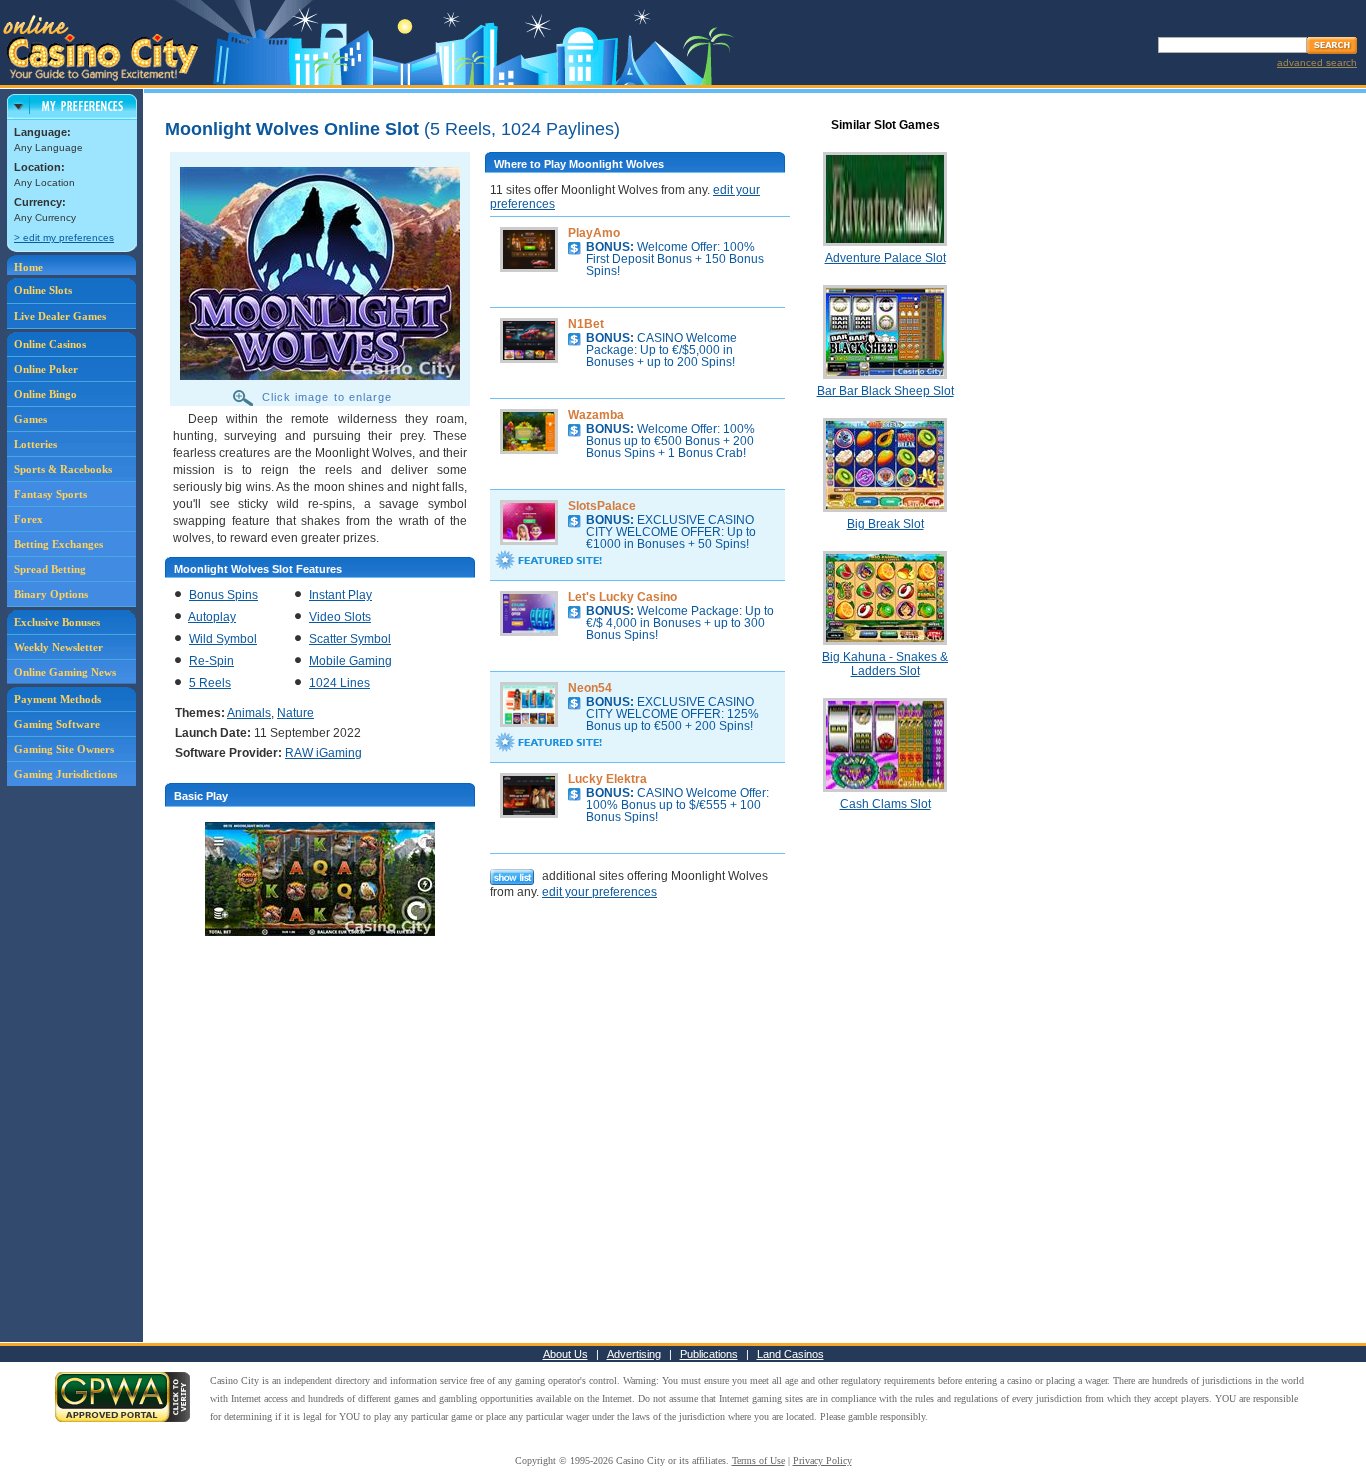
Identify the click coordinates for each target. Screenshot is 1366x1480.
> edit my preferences (64, 237)
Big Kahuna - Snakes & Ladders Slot (885, 664)
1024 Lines (339, 683)
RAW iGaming (323, 753)
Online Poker (46, 369)
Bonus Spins (223, 595)
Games (30, 419)
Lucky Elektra (607, 779)
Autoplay (212, 617)
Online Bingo (45, 394)
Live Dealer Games (60, 316)
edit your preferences (599, 892)
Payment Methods (57, 699)
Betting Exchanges (58, 544)
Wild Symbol (223, 639)
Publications (709, 1354)
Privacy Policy (822, 1460)
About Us (565, 1354)
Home (28, 267)
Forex (28, 519)
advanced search (1317, 62)
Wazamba (596, 415)
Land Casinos (790, 1354)
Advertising (634, 1354)
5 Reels (210, 683)
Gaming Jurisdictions (65, 774)
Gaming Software (57, 724)
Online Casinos (50, 344)
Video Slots (340, 617)
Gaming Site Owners (64, 749)
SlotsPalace (602, 506)
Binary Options (51, 594)
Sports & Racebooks (63, 469)
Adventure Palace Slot (885, 258)
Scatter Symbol (350, 639)
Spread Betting (50, 569)
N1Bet (586, 324)
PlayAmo (594, 233)
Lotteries (35, 444)
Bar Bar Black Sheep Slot (885, 391)
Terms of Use (758, 1460)
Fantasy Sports (50, 494)
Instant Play (340, 595)
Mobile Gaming (350, 661)
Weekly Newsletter (58, 647)
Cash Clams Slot (885, 804)
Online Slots (43, 290)
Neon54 (590, 688)
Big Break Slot (885, 524)
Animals (249, 713)
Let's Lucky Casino (622, 597)
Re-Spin (211, 661)
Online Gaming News (65, 672)
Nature (295, 713)
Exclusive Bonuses (57, 622)
